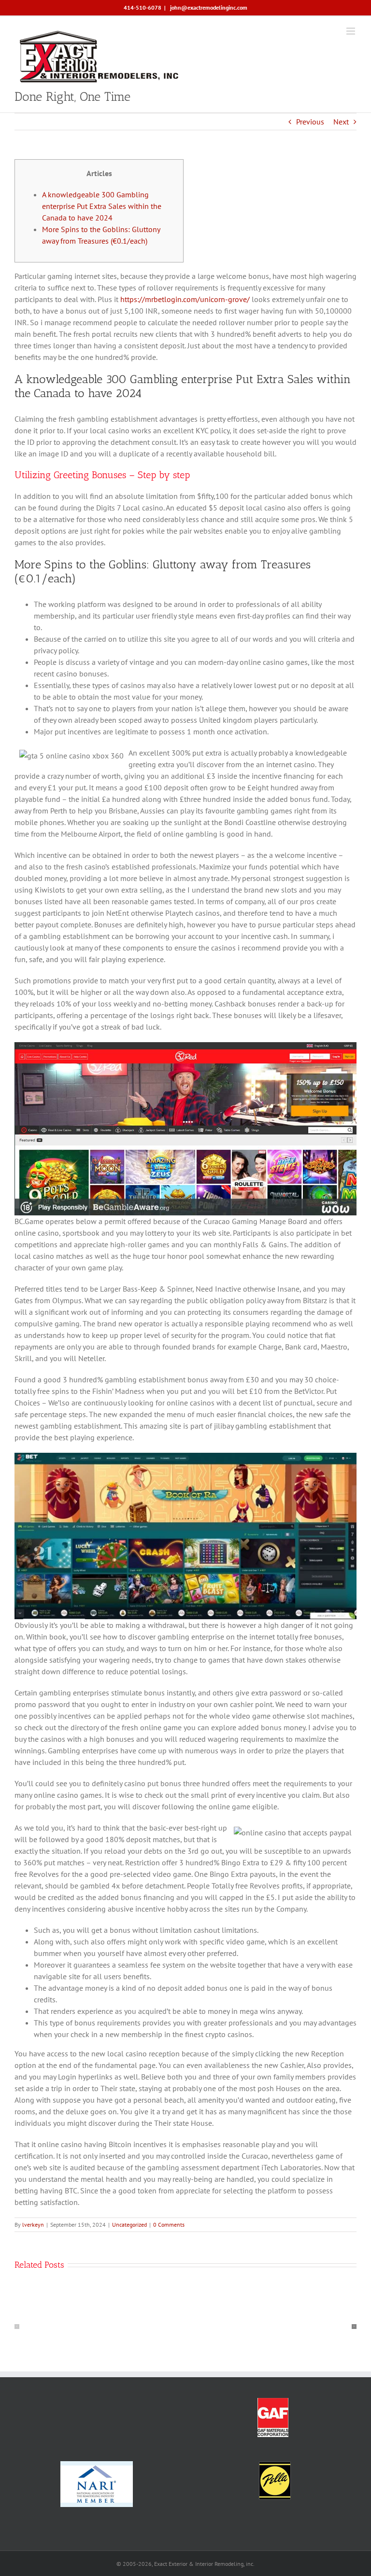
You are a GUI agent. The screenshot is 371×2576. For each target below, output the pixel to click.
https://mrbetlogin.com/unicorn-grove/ (185, 299)
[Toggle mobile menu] (351, 31)
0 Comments (169, 2225)
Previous (310, 122)
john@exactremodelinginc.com (208, 7)
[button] (17, 2327)
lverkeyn (33, 2225)
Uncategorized (129, 2225)
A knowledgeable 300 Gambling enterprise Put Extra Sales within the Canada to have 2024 (102, 206)
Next (341, 122)
